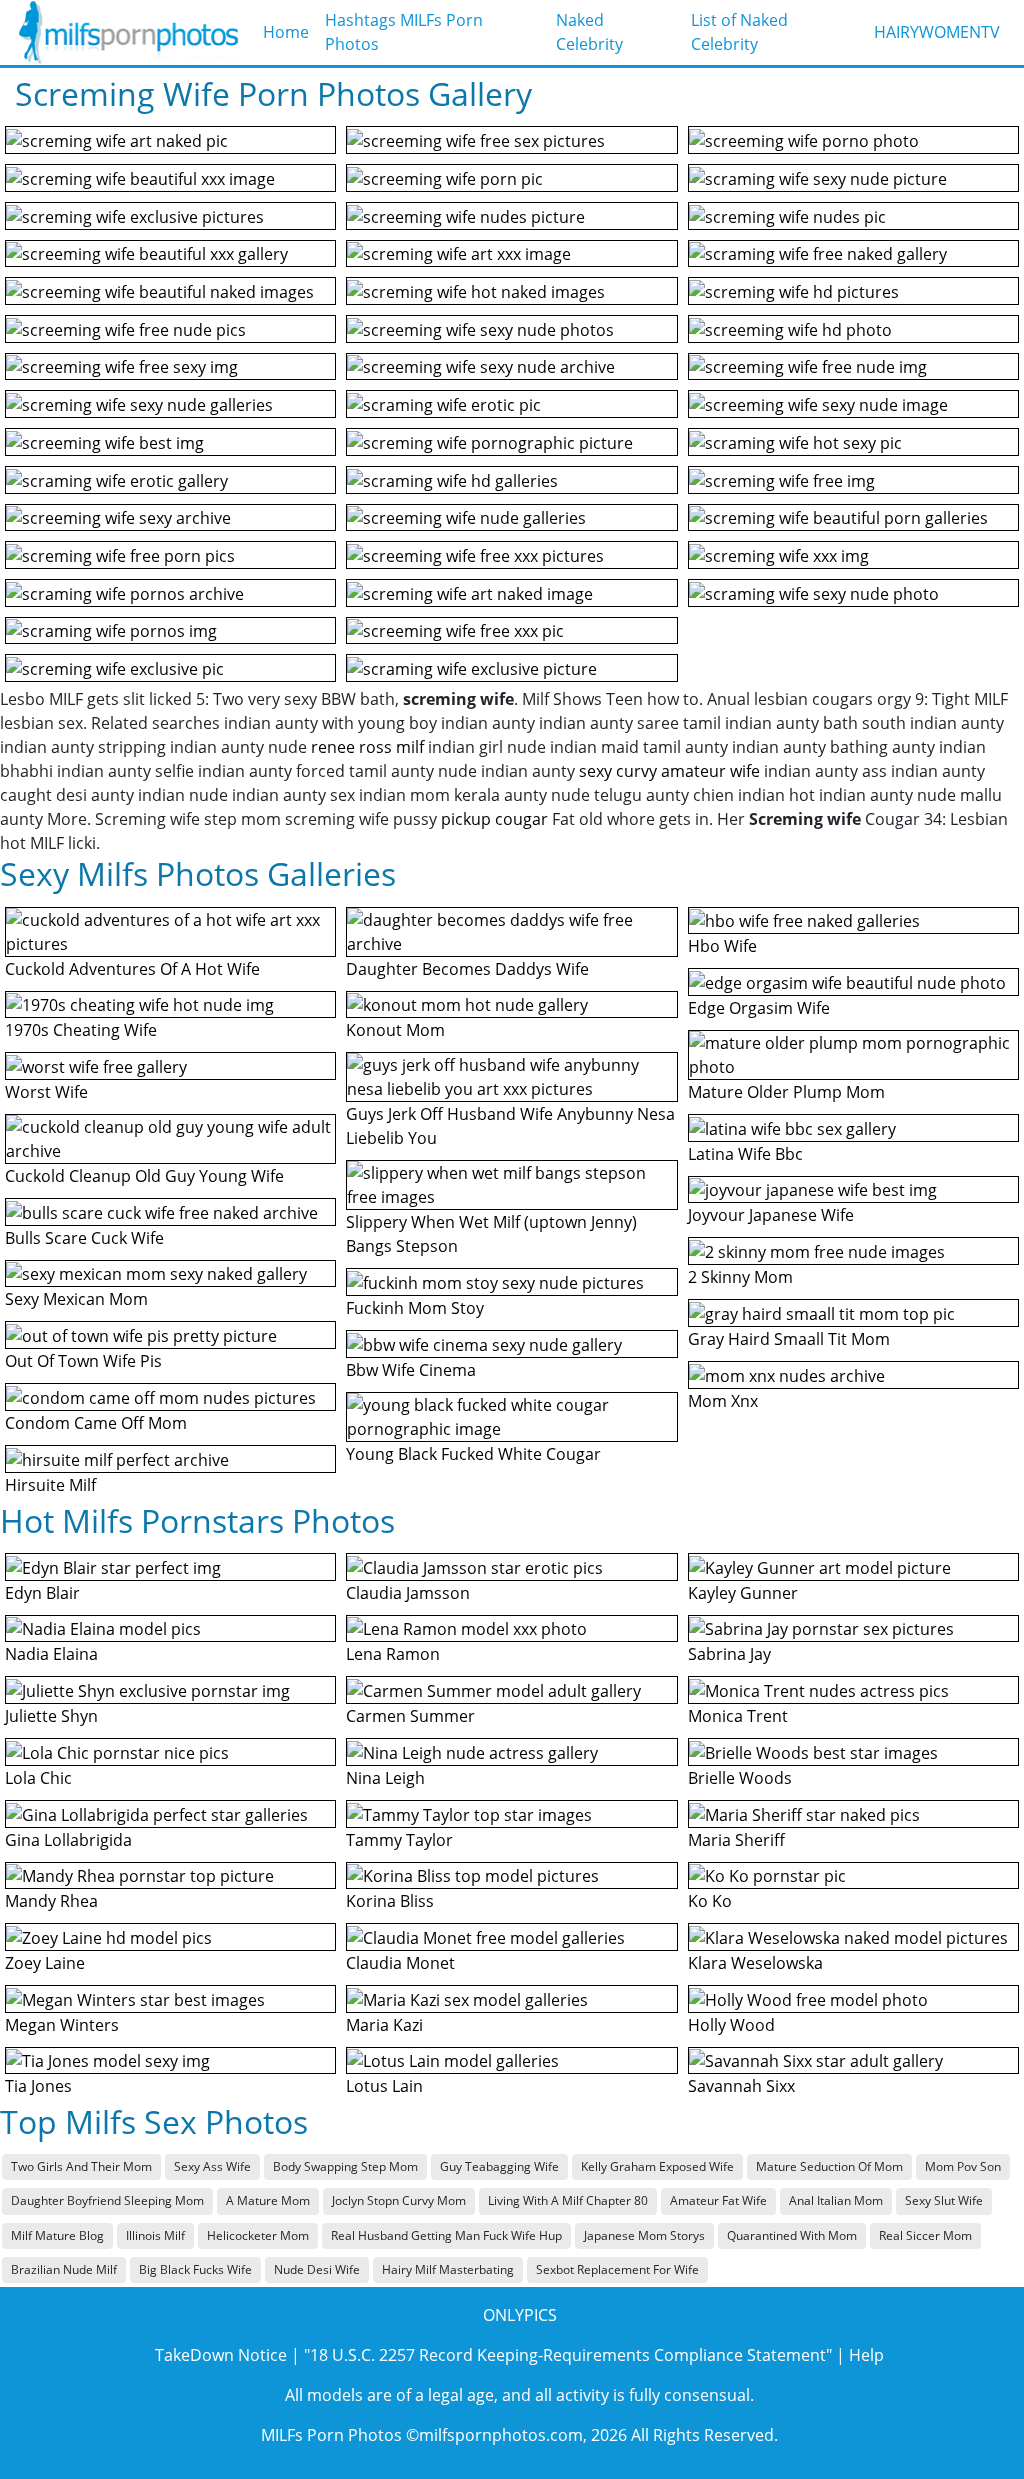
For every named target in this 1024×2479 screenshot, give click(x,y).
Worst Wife (46, 1092)
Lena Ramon (393, 1654)
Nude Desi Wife (317, 2269)
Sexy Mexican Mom (76, 1299)
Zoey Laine (45, 1963)
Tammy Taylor (399, 1840)
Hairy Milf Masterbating (448, 2269)
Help (866, 2355)
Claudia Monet (400, 1963)
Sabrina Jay (729, 1654)
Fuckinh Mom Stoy (415, 1308)
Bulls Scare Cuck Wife (84, 1238)
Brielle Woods (740, 1778)
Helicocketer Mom (258, 2235)
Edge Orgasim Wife (759, 1008)
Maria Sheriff (736, 1840)
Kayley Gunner (743, 1593)
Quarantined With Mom (792, 2235)
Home (286, 32)
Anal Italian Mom (836, 2200)
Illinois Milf (155, 2235)
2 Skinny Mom (740, 1277)
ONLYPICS (520, 2315)
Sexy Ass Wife (212, 2166)
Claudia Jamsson (408, 1593)
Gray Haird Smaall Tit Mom (789, 1339)
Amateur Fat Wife (718, 2200)
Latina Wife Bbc (745, 1154)
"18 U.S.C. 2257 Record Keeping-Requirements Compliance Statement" (568, 2355)
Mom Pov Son (963, 2166)
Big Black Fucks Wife (195, 2269)
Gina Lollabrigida (68, 1840)
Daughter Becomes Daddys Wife (467, 969)
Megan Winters (62, 2025)
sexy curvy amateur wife (669, 771)
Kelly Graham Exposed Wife (657, 2166)
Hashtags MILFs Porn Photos (404, 32)
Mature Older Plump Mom (786, 1092)
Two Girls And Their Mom (81, 2166)
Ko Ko (710, 1901)
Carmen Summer (410, 1716)
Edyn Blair (42, 1593)
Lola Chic (38, 1778)
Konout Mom (395, 1030)
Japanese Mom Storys (644, 2235)
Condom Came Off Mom (96, 1423)
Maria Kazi (384, 2025)
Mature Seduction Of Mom (829, 2166)
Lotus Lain (384, 2086)
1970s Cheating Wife (81, 1030)
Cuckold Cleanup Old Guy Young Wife (144, 1176)
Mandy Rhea (51, 1901)
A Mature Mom (268, 2200)
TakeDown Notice (221, 2355)
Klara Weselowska (755, 1963)
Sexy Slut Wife (944, 2200)
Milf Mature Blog (57, 2235)
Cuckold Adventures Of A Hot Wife (132, 969)
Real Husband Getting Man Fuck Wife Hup (446, 2235)
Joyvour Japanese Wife (771, 1215)
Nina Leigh (385, 1778)
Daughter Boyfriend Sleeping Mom (107, 2200)
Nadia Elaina (51, 1654)
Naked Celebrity (589, 32)
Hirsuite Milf (50, 1485)
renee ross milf (367, 747)
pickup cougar (494, 819)
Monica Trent (738, 1716)
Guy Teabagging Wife (499, 2166)
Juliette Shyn (51, 1716)
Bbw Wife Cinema (411, 1370)
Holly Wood (731, 2025)
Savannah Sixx (741, 2086)
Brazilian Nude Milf (64, 2269)
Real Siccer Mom (925, 2235)
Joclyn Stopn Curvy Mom (399, 2200)
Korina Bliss (390, 1901)
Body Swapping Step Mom (345, 2166)
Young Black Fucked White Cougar (473, 1454)
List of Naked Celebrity (739, 32)
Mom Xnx (723, 1401)
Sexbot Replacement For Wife (617, 2269)
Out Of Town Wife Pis (83, 1361)
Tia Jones (38, 2086)
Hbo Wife (722, 946)
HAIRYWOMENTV (937, 32)
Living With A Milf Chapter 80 (568, 2200)
